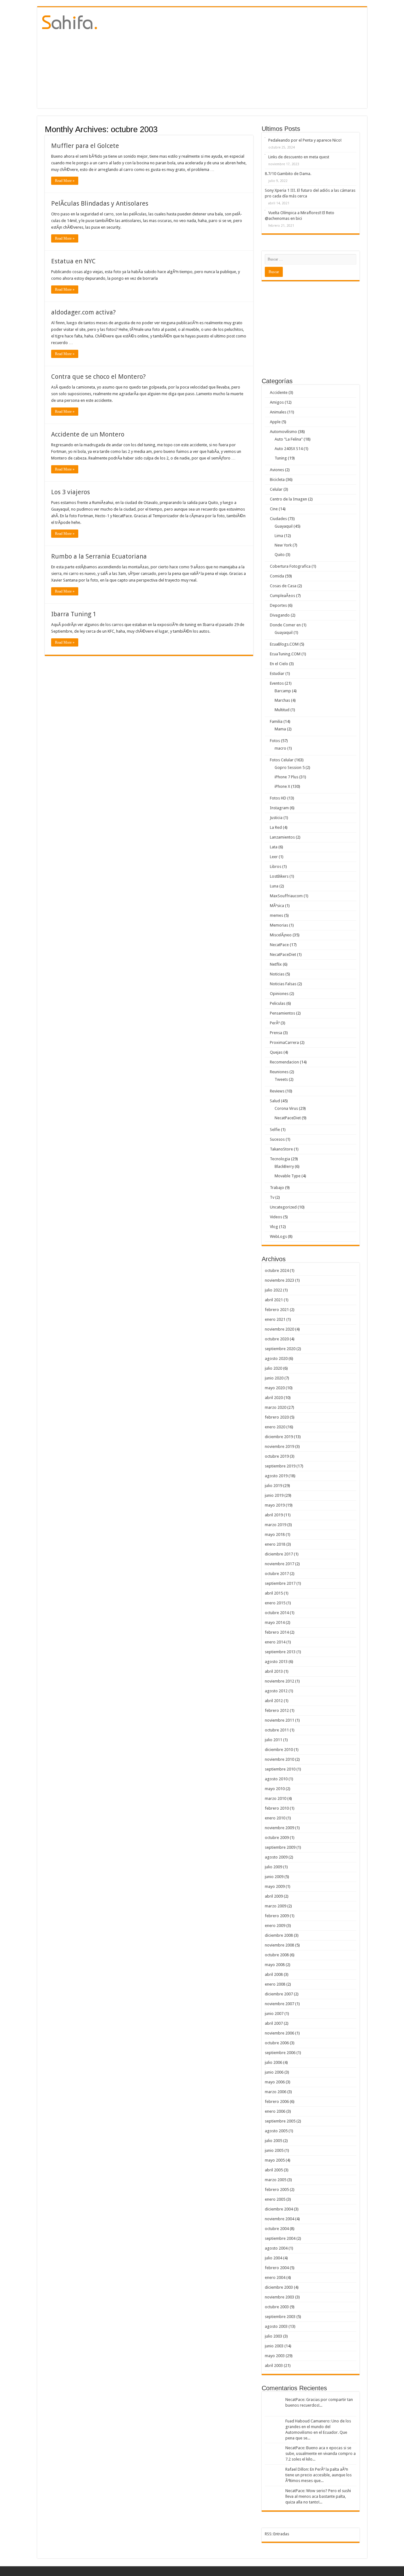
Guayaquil (284, 526)
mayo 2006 (275, 2082)
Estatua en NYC (73, 261)
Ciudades (278, 519)
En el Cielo (279, 664)
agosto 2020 (276, 1358)
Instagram (279, 808)
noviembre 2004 (279, 2219)
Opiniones (279, 994)
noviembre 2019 (279, 1446)
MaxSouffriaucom (286, 896)
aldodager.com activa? (83, 312)
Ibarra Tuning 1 (74, 614)
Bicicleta (277, 480)
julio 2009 (273, 1867)
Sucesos (277, 1139)
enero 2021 (275, 1319)
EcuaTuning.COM (285, 654)
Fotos (275, 741)
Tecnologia (280, 1159)
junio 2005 (274, 2150)
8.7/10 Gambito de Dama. (288, 174)
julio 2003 (273, 2336)
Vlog (274, 1227)
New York (283, 545)
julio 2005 (273, 2141)
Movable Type (288, 1176)
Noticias (277, 974)
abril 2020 (274, 1398)
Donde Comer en (285, 625)
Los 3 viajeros (71, 492)
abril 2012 (274, 1701)
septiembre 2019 (280, 1466)
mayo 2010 (275, 1789)
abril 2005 (274, 2170)
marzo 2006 (276, 2092)
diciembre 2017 (279, 1554)
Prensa (276, 1033)
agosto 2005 (276, 2131)
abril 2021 (274, 1300)
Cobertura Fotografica (290, 566)
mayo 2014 (275, 1622)
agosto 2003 (276, 2326)
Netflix (276, 964)
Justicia (276, 818)
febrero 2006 (277, 2102)
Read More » (65, 181)
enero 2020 (275, 1427)
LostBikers (279, 876)
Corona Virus (286, 1108)
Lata (274, 847)
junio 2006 (274, 2072)
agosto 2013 (276, 1662)
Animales (278, 412)
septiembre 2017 (280, 1583)
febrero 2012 (277, 1710)
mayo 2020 (275, 1388)
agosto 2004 (276, 2248)
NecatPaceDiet (283, 954)
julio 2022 (273, 1290)
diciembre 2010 (279, 1750)
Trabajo (277, 1188)
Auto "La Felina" (289, 439)
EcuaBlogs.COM (284, 644)
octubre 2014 (277, 1613)
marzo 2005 (276, 2180)
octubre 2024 (277, 1270)
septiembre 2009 (280, 1847)
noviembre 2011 (279, 1720)
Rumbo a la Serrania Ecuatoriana (99, 556)
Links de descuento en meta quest (299, 157)
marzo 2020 (276, 1407)
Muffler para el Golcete (85, 146)
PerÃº (275, 1023)
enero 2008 (275, 1984)
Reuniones (279, 1072)
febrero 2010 (277, 1808)
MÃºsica (277, 906)
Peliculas (278, 1003)
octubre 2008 (277, 1955)
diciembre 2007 (279, 1994)
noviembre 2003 (279, 2297)
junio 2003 (274, 2346)
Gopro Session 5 (290, 767)
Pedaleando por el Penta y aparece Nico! (305, 140)
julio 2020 (273, 1368)
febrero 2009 (277, 1916)
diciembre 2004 (279, 2209)
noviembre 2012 (279, 1681)
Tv (272, 1197)
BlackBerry (284, 1166)
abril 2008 (274, 1974)
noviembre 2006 (279, 2033)
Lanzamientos (282, 837)
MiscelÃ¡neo (281, 935)
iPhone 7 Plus (286, 777)
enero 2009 (275, 1926)
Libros (276, 866)
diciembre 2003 (279, 2287)
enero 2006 (275, 2111)
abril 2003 (274, 2365)
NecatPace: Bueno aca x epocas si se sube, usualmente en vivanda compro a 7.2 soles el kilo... (321, 2453)
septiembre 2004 (280, 2238)
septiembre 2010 (280, 1769)
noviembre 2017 (279, 1564)
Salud (275, 1101)
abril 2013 (274, 1671)
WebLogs (278, 1236)
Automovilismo (283, 432)
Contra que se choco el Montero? (98, 377)
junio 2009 (274, 1877)
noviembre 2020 (279, 1329)
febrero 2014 (277, 1632)
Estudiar (277, 673)
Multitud (282, 710)
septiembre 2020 (280, 1349)
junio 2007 (274, 2014)
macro (280, 748)
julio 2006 (273, 2062)
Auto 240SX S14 (289, 449)
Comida (277, 576)
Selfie (275, 1130)
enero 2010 (275, 1818)
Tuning (281, 458)
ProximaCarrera (284, 1042)
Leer (274, 857)
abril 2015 (274, 1593)
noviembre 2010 (279, 1759)
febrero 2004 (277, 2268)
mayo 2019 (275, 1505)
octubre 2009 (277, 1838)
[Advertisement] (247, 58)
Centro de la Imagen (288, 499)
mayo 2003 (275, 2356)
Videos (276, 1217)
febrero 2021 (277, 1310)
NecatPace (279, 945)
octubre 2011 (277, 1730)
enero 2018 (275, 1544)
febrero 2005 (277, 2190)
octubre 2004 (277, 2229)
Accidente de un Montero (88, 434)
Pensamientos (282, 1013)
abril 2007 (274, 2023)
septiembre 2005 (280, 2121)
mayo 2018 (275, 1534)
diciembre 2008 (279, 1935)
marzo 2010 (276, 1798)
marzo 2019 (276, 1525)
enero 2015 (275, 1603)
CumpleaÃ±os (282, 596)
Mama (280, 729)
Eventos (277, 683)
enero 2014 (275, 1642)
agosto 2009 (276, 1857)
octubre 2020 (277, 1339)
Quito (280, 555)
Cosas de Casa (283, 586)
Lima (279, 536)
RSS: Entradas (277, 2534)
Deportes (278, 605)
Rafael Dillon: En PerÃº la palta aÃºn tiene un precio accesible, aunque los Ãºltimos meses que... (318, 2475)
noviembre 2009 (279, 1828)
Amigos (277, 402)
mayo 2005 (275, 2160)
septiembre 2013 (280, 1652)
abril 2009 (274, 1896)
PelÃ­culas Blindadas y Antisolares (100, 203)
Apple (275, 422)
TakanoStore (281, 1149)
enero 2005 (275, 2199)
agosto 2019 (276, 1476)
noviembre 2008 (279, 1945)
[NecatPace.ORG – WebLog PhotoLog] (70, 21)
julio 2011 (273, 1740)
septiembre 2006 (280, 2053)
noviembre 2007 (279, 2004)
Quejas (276, 1052)
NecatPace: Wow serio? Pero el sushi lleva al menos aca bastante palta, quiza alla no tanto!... (318, 2496)
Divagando (280, 615)
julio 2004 (273, 2258)
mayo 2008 (275, 1965)
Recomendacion (284, 1062)
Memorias (279, 925)
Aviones (277, 470)
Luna (274, 886)
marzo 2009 (276, 1906)
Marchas (282, 700)
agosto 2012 (276, 1691)
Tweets (281, 1079)
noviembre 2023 (279, 1280)
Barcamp (283, 691)
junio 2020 (274, 1378)
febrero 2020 (277, 1417)
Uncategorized (283, 1207)
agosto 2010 (276, 1779)
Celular (276, 489)
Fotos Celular (282, 760)
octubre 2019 (277, 1456)
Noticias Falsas (283, 984)
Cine (274, 509)
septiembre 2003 (280, 2317)
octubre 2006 (277, 2043)
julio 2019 (273, 1486)
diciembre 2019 (279, 1437)
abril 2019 (274, 1515)
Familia (276, 721)
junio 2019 (274, 1495)
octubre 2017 (277, 1574)
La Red (276, 827)
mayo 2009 (275, 1886)
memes (276, 915)
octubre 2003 (277, 2307)
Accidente (279, 392)
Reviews (277, 1091)
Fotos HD (278, 798)
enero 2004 (275, 2277)
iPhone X (282, 786)
